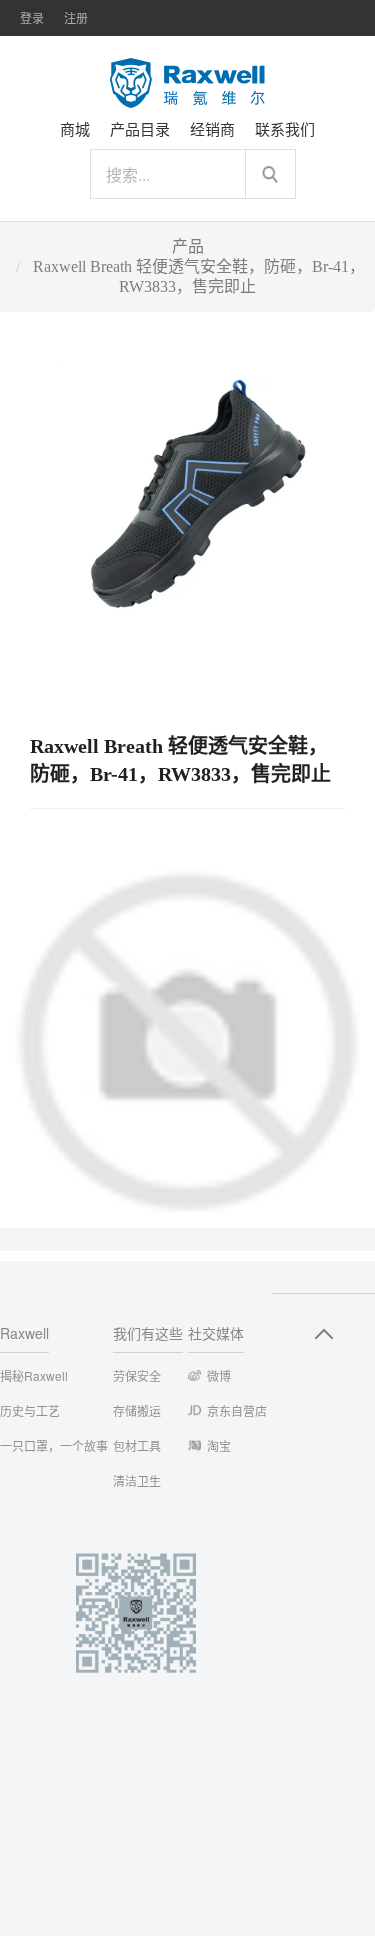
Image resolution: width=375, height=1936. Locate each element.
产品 (188, 246)
